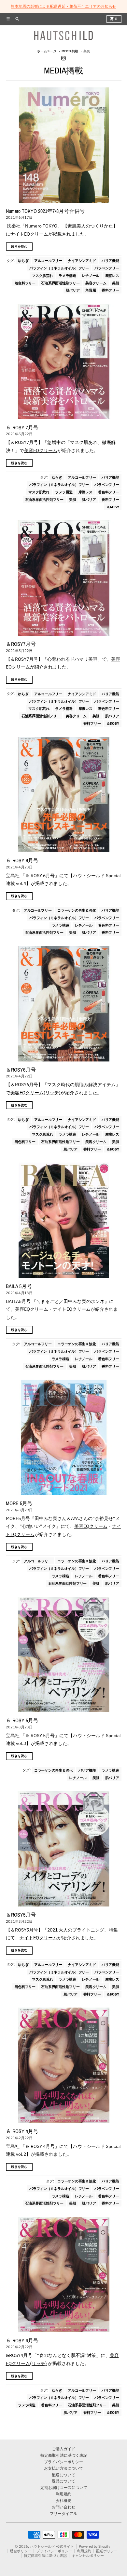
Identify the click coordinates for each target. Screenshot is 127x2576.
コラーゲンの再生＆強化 (77, 910)
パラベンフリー (107, 268)
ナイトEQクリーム (29, 234)
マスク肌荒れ (42, 275)
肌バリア (73, 290)
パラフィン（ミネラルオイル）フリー (59, 268)
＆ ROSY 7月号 (22, 428)
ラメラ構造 (67, 275)
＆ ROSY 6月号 (22, 860)
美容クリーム (96, 283)
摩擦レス (112, 275)
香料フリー (110, 290)
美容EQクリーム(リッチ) (35, 1093)
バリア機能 (110, 261)
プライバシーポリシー (54, 2551)
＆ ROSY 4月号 (22, 2131)
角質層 (91, 290)
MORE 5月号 (19, 1503)
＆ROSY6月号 (21, 1070)
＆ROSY (113, 507)
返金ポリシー (21, 2551)
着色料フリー (25, 283)
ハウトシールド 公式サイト (52, 2546)
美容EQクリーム (41, 450)
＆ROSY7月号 (21, 644)
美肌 (115, 283)
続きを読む (19, 247)
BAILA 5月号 (19, 1286)
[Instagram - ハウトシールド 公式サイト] (64, 58)
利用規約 (84, 2551)
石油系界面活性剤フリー (60, 283)
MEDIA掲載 (70, 51)
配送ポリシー (107, 2551)
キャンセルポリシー (88, 2556)
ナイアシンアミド (82, 261)
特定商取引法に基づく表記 (45, 2556)
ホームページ (47, 51)
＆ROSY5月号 (21, 1915)
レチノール (91, 275)
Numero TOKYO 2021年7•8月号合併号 (45, 211)
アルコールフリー (48, 261)
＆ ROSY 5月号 (22, 1720)
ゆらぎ (23, 261)
